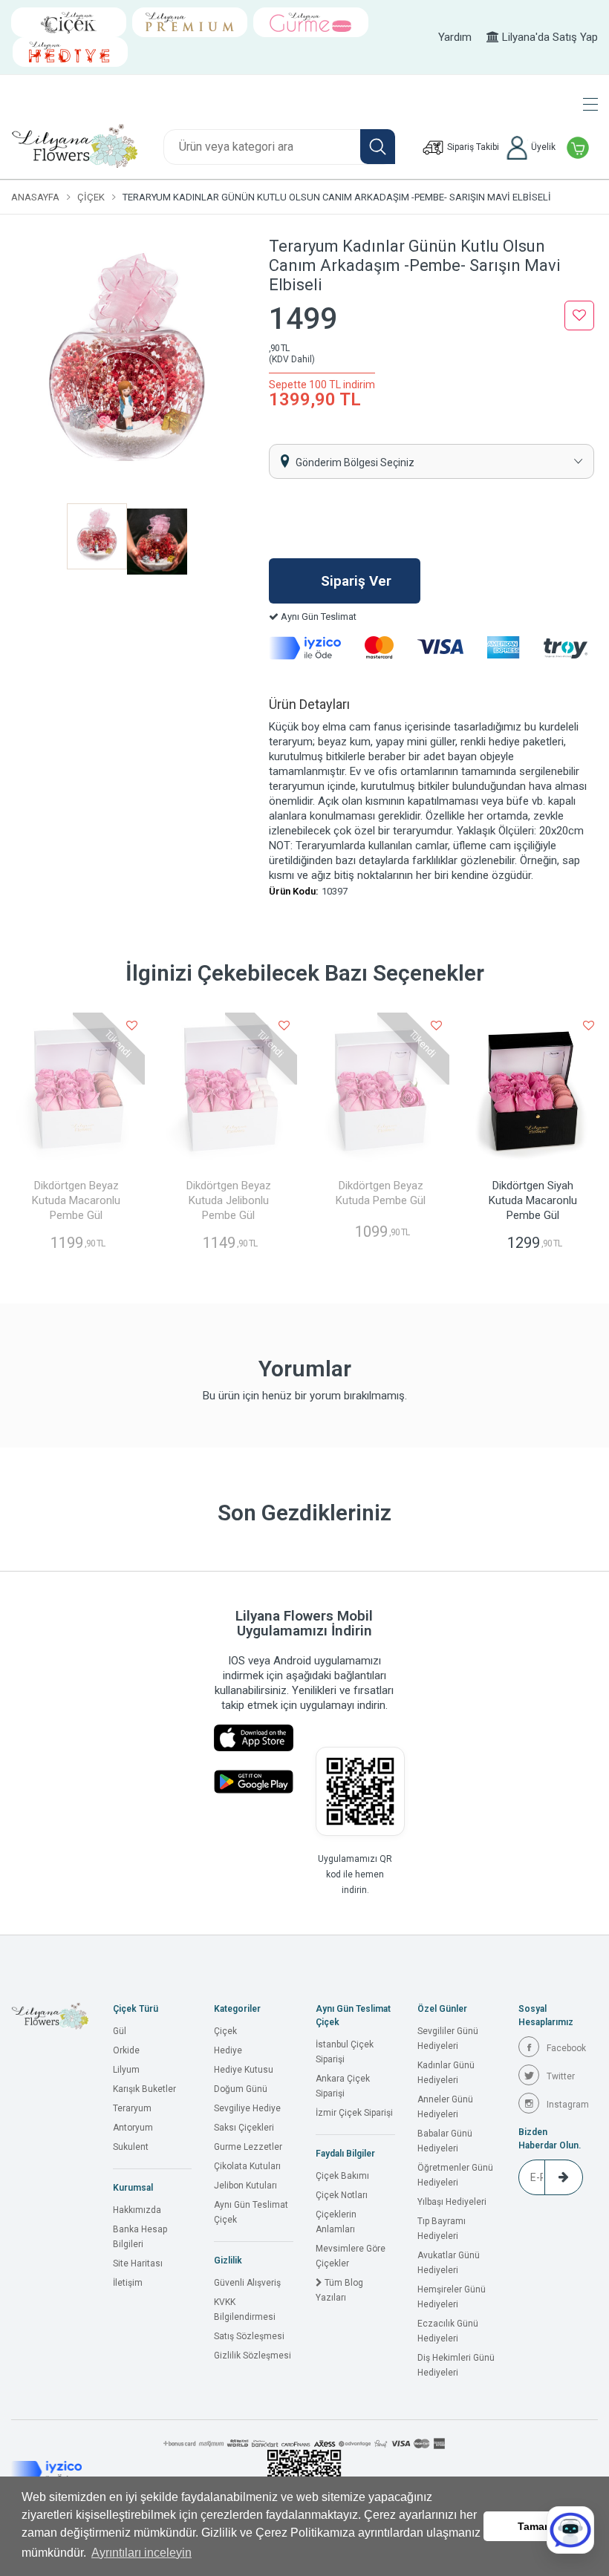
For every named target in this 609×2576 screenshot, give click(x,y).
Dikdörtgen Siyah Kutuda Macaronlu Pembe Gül (533, 1200)
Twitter (561, 2076)
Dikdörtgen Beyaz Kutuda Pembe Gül (381, 1193)
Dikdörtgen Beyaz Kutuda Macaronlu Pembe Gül (76, 1200)
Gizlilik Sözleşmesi (253, 2356)
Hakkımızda (137, 2210)
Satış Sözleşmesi (249, 2336)
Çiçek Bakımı (342, 2176)
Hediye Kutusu (244, 2070)
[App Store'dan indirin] (254, 1738)
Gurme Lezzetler (248, 2147)
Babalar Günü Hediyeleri (445, 2141)
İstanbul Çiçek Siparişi (345, 2052)
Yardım (455, 37)
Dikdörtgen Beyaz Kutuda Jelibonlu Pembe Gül (229, 1200)
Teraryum (132, 2108)
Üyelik (542, 147)
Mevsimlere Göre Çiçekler (351, 2256)
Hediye (228, 2050)
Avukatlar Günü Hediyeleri (449, 2263)
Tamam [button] (535, 2526)
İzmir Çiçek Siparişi (354, 2113)
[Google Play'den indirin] (254, 1782)
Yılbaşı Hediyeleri (452, 2202)
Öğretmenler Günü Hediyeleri (455, 2175)
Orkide (126, 2050)
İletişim (128, 2283)
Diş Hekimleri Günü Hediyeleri (456, 2365)
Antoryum (133, 2128)
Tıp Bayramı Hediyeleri (442, 2229)
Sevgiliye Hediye (247, 2108)
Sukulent (131, 2147)
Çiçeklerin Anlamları (336, 2222)
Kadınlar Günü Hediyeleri (446, 2073)
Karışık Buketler (144, 2089)
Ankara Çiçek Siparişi (343, 2086)
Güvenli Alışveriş (247, 2283)
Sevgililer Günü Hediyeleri (448, 2039)
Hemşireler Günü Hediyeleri (452, 2297)
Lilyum (126, 2070)
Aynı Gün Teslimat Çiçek (251, 2212)
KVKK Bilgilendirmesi (245, 2309)
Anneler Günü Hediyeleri (445, 2107)
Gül (120, 2031)
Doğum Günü (241, 2089)
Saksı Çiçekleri (244, 2128)
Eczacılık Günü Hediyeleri (448, 2331)
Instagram (568, 2105)
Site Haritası (138, 2263)
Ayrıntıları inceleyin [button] (141, 2553)
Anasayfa (35, 197)
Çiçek (91, 197)
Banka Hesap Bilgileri (140, 2237)
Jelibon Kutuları (245, 2186)
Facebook (566, 2048)
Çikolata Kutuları (247, 2166)
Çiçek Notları (342, 2195)
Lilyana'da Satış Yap (548, 37)
